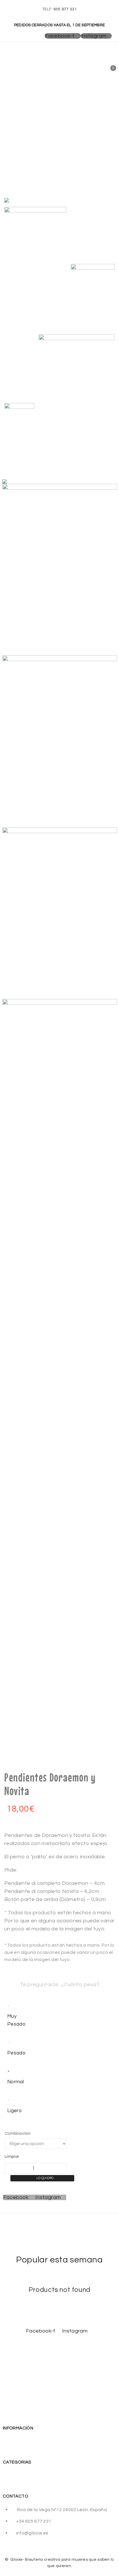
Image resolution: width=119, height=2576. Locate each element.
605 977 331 (65, 9)
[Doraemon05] (93, 297)
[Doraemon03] (19, 425)
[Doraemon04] (77, 391)
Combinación (18, 2133)
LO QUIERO (45, 2178)
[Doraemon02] (35, 253)
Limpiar (12, 2157)
